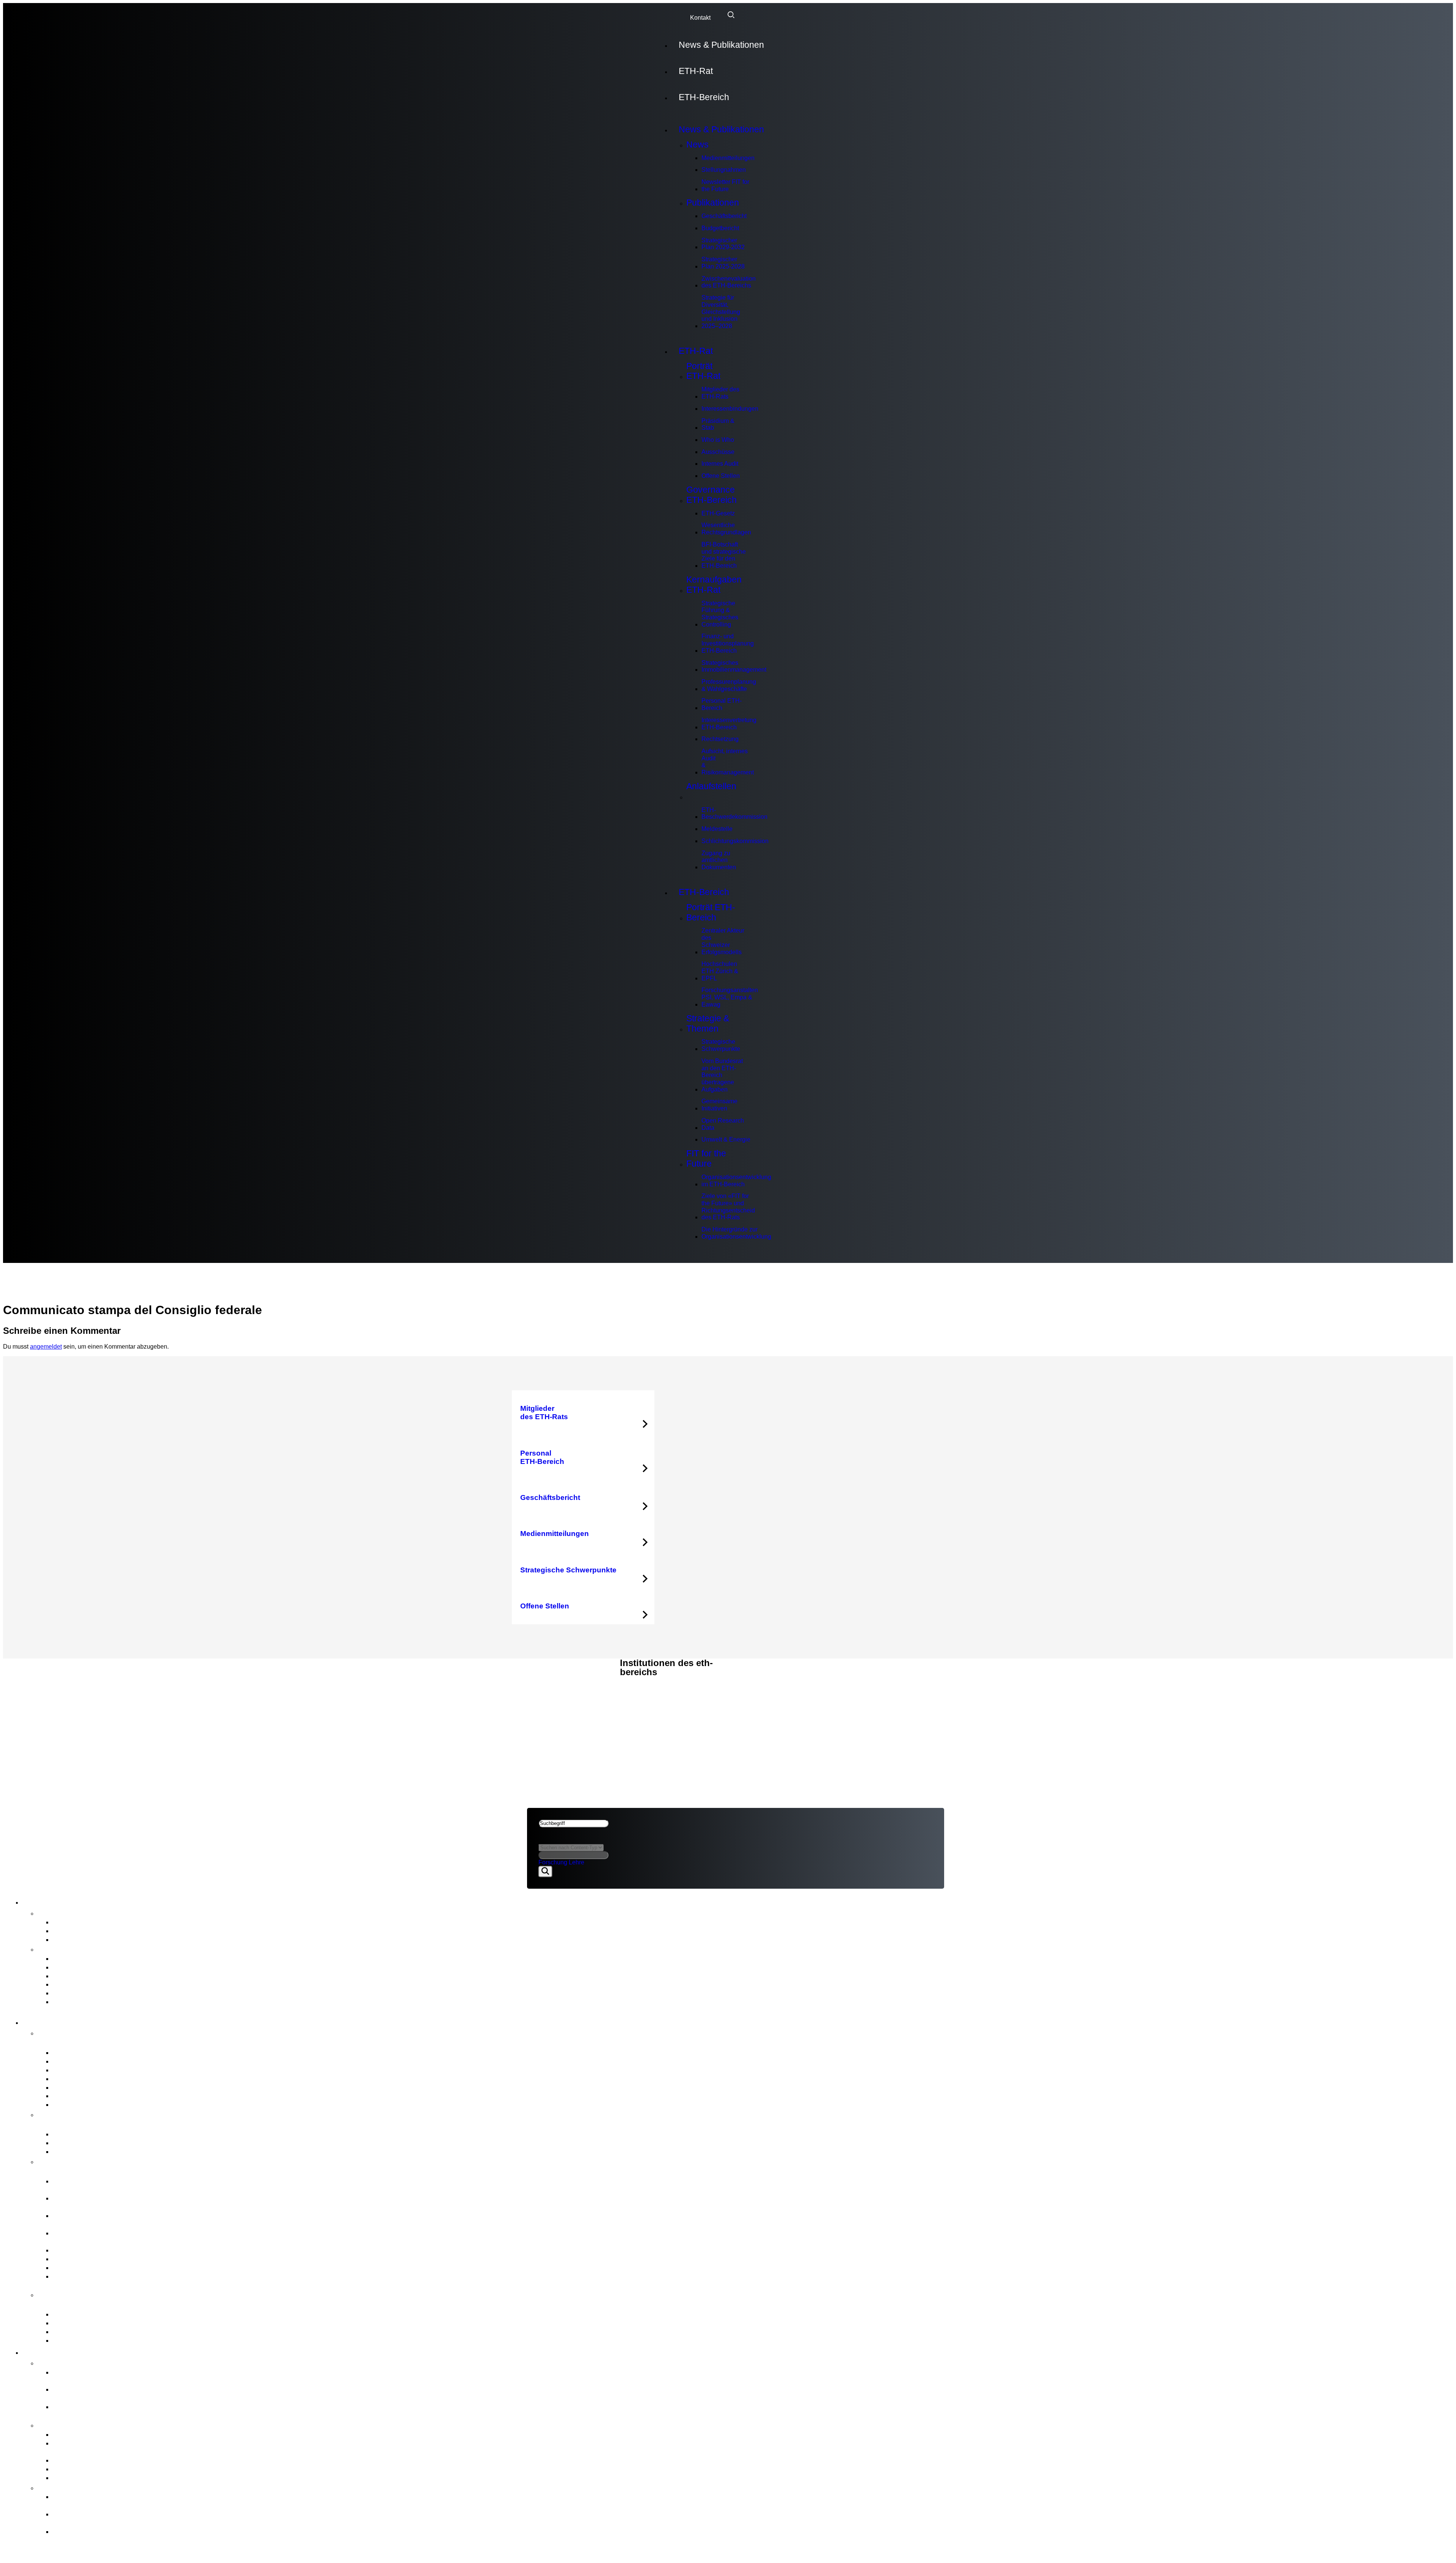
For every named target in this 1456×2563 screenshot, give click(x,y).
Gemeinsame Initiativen (719, 1105)
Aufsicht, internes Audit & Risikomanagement (728, 762)
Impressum (546, 1703)
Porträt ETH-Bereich (711, 912)
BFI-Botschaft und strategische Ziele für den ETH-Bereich (724, 555)
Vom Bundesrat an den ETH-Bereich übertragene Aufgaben (722, 1075)
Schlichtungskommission (735, 841)
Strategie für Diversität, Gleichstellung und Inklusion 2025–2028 (721, 312)
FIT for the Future (706, 1158)
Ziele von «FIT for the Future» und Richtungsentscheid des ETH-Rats (728, 1207)
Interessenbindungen (730, 409)
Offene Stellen (721, 476)
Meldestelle (717, 829)
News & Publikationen (721, 45)
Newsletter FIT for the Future (725, 185)
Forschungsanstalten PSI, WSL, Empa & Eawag (730, 997)
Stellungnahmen (724, 170)
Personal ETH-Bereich (722, 704)
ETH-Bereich (704, 97)
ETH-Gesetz (718, 513)
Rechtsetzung (720, 739)
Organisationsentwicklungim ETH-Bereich (736, 1181)
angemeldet (46, 1347)
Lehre (577, 1862)
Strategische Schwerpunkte (721, 1045)
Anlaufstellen (711, 786)
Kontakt (700, 18)
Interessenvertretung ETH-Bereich (729, 724)
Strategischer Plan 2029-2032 (723, 244)
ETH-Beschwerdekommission (734, 814)
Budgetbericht (720, 228)
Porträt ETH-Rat (703, 371)
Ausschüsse (718, 452)
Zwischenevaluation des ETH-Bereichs (729, 282)
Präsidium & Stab (718, 424)
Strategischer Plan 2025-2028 (723, 263)
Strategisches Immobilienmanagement (734, 666)
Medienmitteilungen (728, 158)
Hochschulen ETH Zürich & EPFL (720, 971)
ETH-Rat (696, 71)
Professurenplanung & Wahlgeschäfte (729, 685)
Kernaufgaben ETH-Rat (714, 585)
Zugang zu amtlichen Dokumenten (719, 860)
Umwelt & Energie (726, 1139)
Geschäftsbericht (724, 216)
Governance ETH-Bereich (712, 495)
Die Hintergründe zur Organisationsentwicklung (736, 1233)
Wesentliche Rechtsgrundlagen (726, 529)
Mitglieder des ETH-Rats (720, 393)
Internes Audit (720, 464)
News (697, 144)
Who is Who (718, 440)
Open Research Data (723, 1124)
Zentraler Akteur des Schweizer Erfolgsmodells (723, 941)
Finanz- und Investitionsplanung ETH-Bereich (728, 643)
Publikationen (713, 203)
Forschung (553, 1862)
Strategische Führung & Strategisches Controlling (720, 614)
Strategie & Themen (708, 1023)
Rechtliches (549, 1695)
